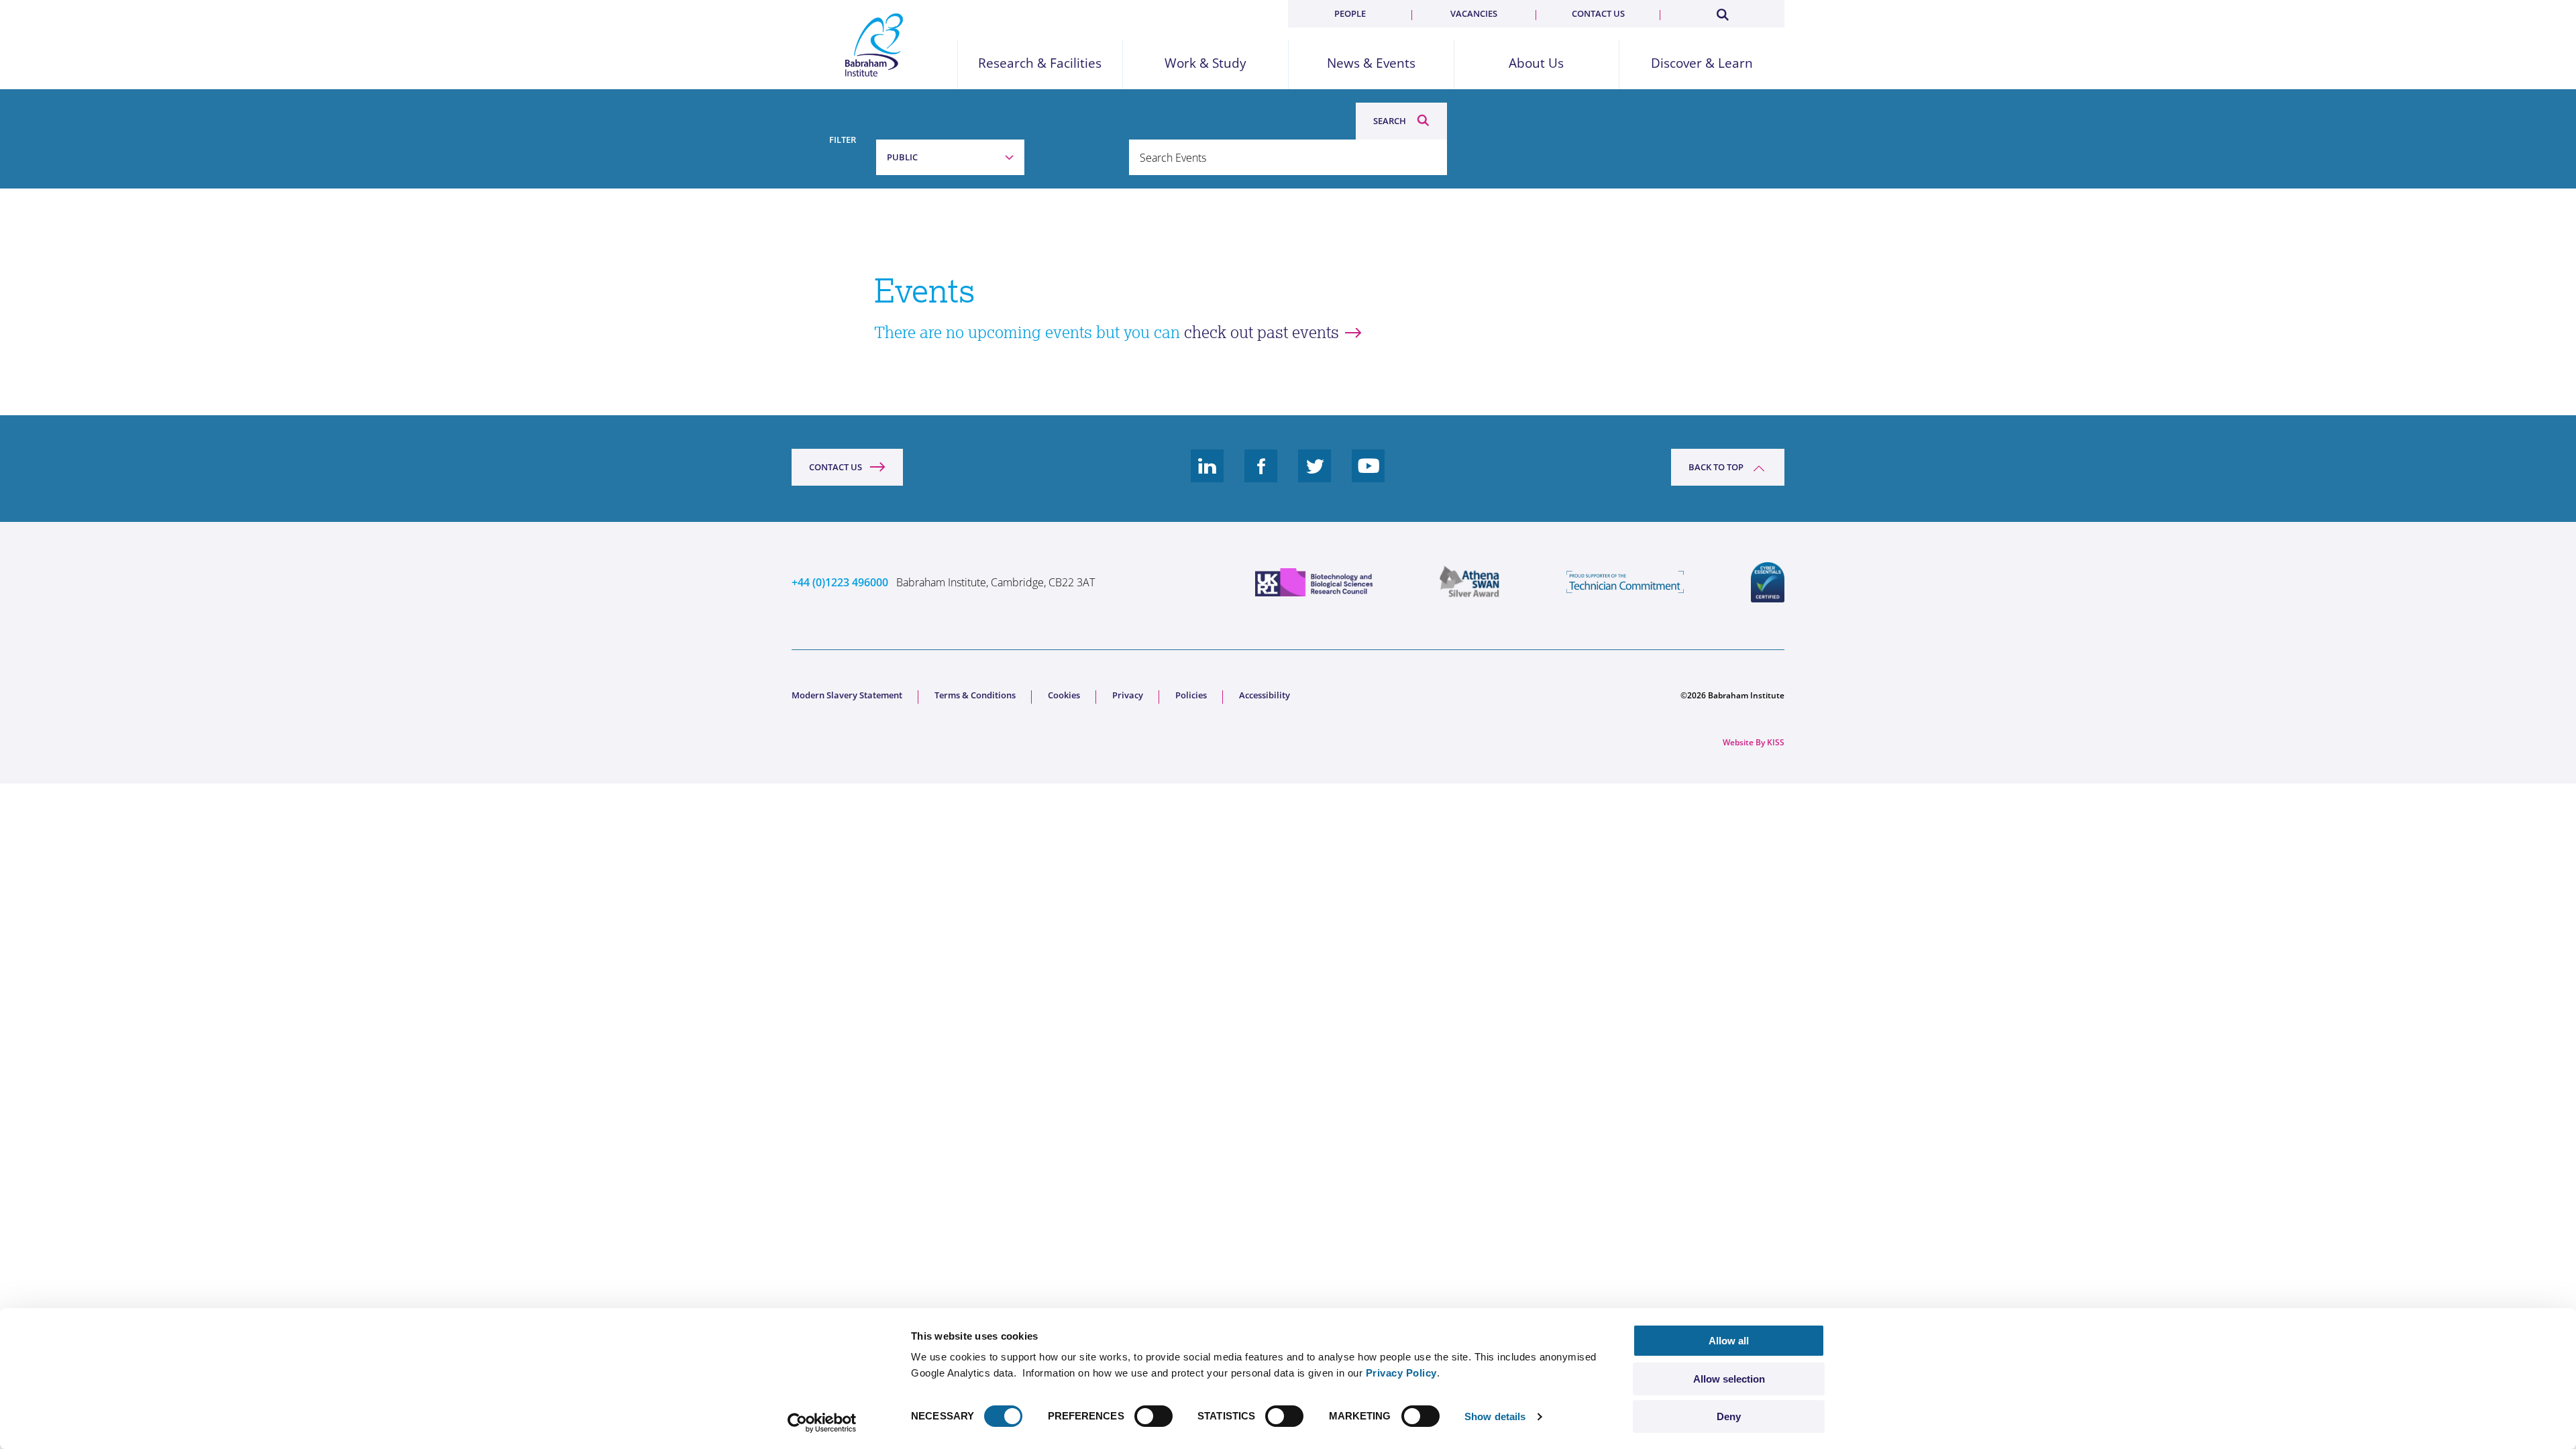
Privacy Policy (1401, 1373)
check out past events (1262, 332)
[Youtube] (1368, 476)
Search (1390, 121)
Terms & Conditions (975, 695)
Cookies (1064, 695)
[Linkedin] (1207, 476)
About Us (1536, 63)
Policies (1191, 695)
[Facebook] (1261, 476)
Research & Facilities (1040, 63)
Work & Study (1205, 63)
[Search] (1722, 12)
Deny (1729, 1416)
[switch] (1153, 1416)
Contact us (1598, 13)
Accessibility (1265, 695)
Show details (1495, 1416)
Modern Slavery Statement (847, 695)
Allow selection (1729, 1379)
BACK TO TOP (1716, 467)
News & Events (1371, 63)
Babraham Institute (874, 45)
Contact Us (836, 467)
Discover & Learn (1702, 63)
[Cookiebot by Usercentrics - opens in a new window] (822, 1423)
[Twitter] (1315, 476)
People (1350, 13)
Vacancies (1474, 13)
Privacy (1128, 695)
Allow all (1729, 1341)
